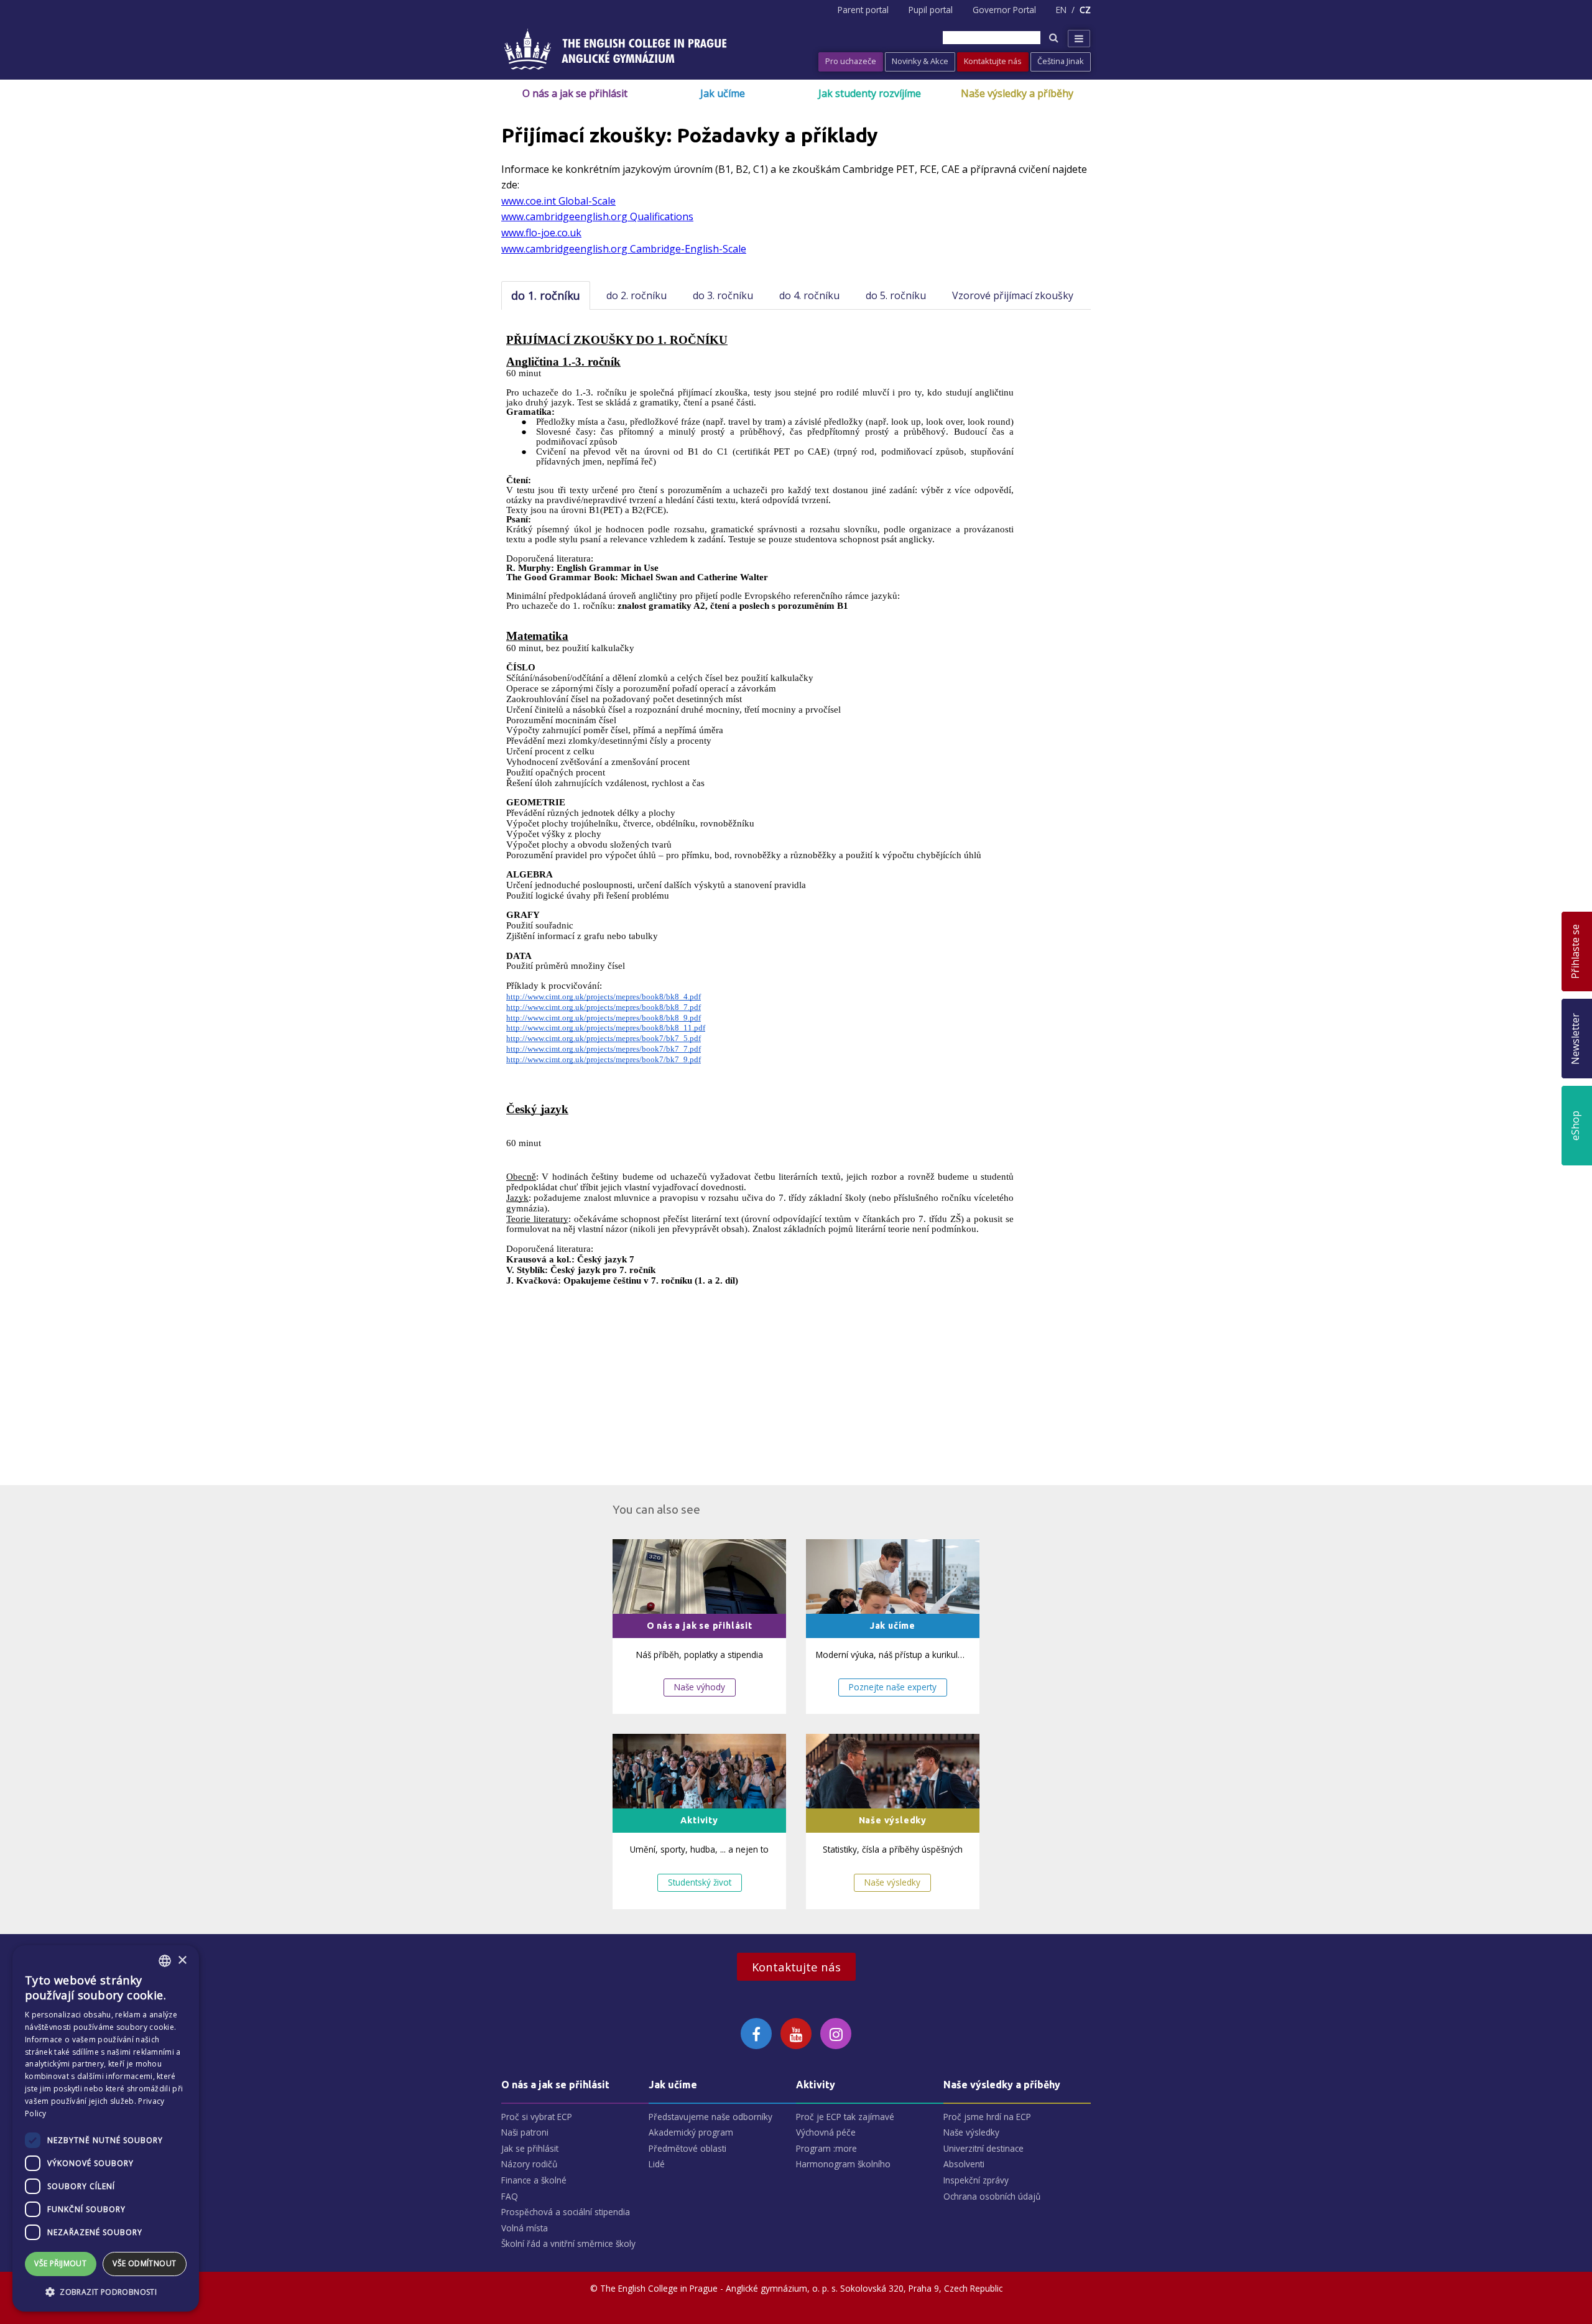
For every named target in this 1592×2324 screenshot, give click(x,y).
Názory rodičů (529, 2164)
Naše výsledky (892, 1882)
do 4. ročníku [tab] (809, 295)
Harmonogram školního (843, 2164)
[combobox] (165, 1961)
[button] (106, 2292)
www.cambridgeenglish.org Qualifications (597, 216)
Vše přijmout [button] (60, 2263)
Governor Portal (1004, 10)
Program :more (826, 2148)
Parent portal (863, 10)
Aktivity (816, 2085)
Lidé (657, 2164)
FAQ (510, 2196)
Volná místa (525, 2228)
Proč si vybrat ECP (537, 2117)
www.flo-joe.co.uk (541, 233)
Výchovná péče (826, 2132)
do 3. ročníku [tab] (723, 295)
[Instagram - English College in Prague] (836, 2034)
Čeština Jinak (1061, 61)
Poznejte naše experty (893, 1687)
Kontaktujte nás (993, 61)
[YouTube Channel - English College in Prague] (796, 2034)
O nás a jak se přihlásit (575, 93)
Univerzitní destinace (983, 2148)
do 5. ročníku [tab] (896, 295)
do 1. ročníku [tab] (546, 295)
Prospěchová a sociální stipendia (566, 2212)
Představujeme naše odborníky (710, 2117)
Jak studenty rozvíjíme (870, 93)
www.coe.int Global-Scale (558, 201)
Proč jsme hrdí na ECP (987, 2117)
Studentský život (700, 1882)
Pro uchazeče (851, 61)
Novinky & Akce (920, 61)
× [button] (182, 1961)
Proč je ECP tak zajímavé (845, 2117)
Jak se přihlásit (530, 2148)
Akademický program (691, 2132)
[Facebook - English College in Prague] (756, 2034)
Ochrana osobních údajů (992, 2196)
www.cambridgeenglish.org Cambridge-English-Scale (624, 249)
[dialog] (106, 2128)
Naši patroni (525, 2132)
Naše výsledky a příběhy (1017, 93)
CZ (1085, 10)
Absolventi (964, 2164)
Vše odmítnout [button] (144, 2263)
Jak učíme (723, 93)
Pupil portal (931, 10)
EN (1061, 10)
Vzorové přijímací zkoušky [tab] (1013, 295)
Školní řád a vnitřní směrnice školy (568, 2243)
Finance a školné (534, 2180)
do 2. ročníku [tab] (636, 295)
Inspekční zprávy (976, 2180)
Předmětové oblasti (687, 2148)
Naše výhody (700, 1687)
